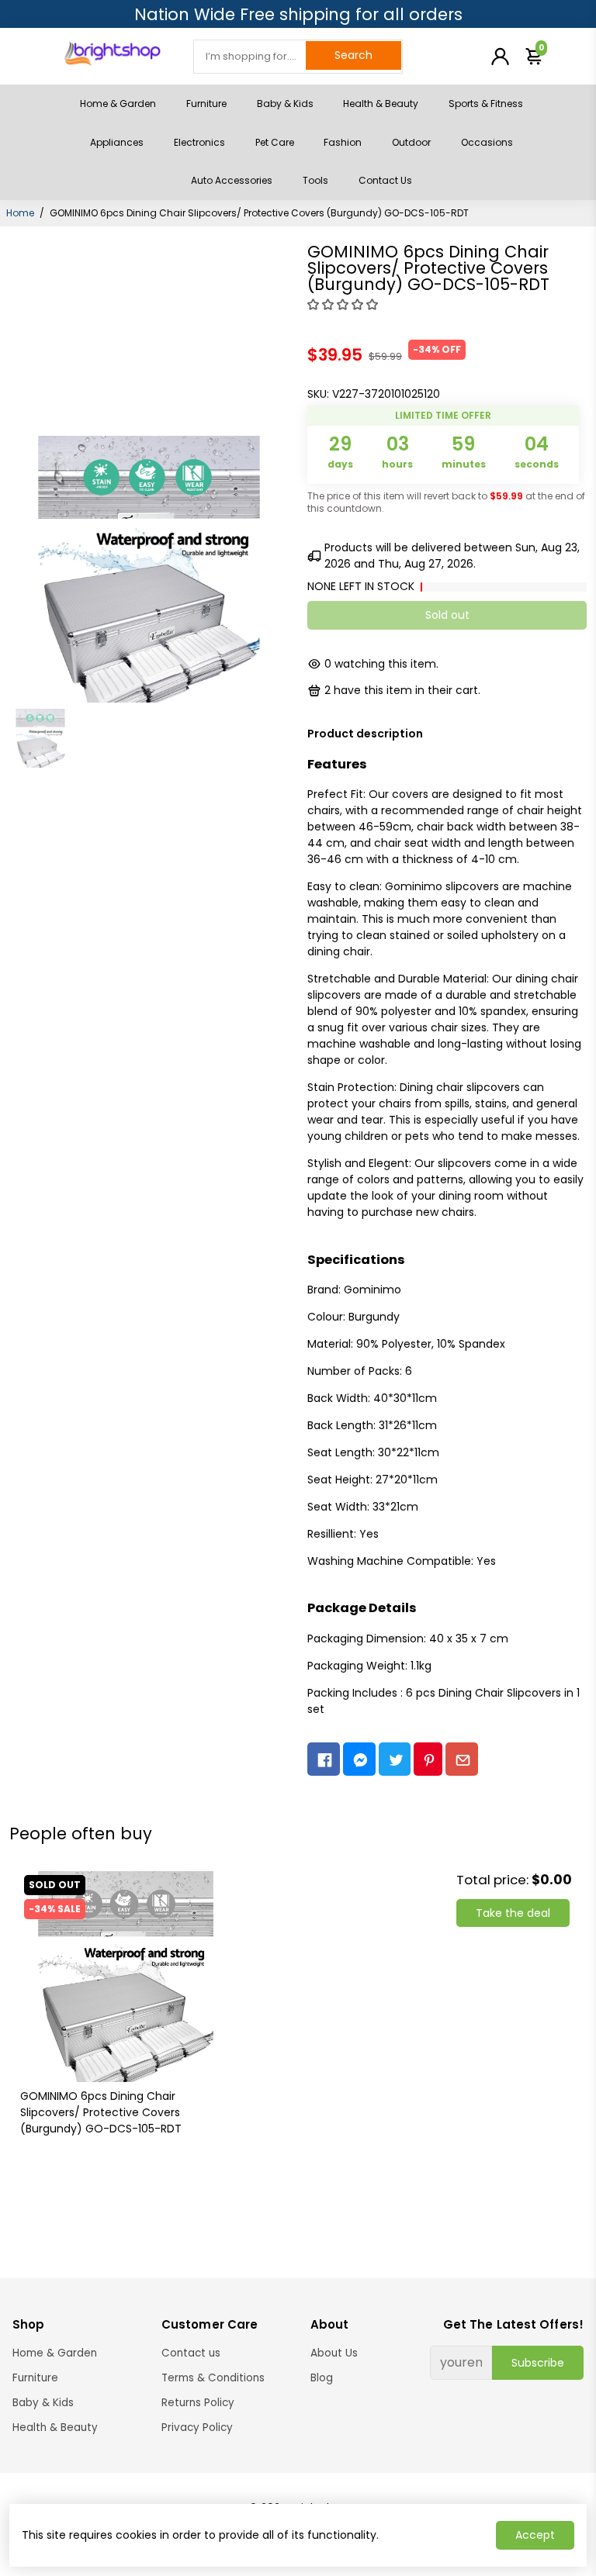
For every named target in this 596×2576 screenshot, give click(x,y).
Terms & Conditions (213, 2378)
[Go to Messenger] (359, 1759)
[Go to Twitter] (395, 1759)
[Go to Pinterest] (428, 1759)
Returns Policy (198, 2403)
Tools (315, 180)
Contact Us (385, 180)
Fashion (343, 142)
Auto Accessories (232, 180)
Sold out (447, 615)
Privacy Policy (197, 2428)
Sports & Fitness (486, 104)
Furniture (206, 104)
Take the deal (513, 1913)
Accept (535, 2535)
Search (353, 55)
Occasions (487, 142)
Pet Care (275, 142)
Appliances (117, 142)
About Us (334, 2353)
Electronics (199, 142)
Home (20, 213)
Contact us (191, 2353)
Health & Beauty (381, 104)
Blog (322, 2378)
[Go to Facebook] (324, 1759)
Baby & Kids (285, 104)
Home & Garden (118, 104)
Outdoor (411, 142)
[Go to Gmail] (462, 1759)
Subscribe (538, 2363)
